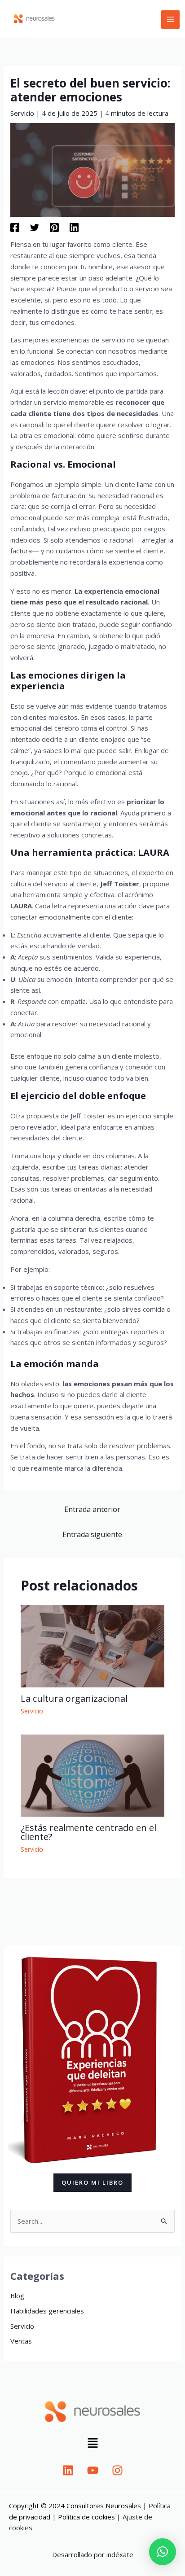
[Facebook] (15, 227)
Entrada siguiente (92, 1534)
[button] (92, 2444)
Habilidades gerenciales (47, 2311)
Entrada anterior (92, 1509)
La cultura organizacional (74, 1698)
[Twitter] (35, 227)
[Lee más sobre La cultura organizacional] (93, 1645)
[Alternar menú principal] (170, 20)
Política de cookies (86, 2517)
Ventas (21, 2341)
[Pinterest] (54, 227)
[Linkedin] (74, 227)
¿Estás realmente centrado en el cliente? (88, 1832)
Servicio (22, 113)
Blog (17, 2296)
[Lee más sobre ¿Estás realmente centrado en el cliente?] (93, 1774)
